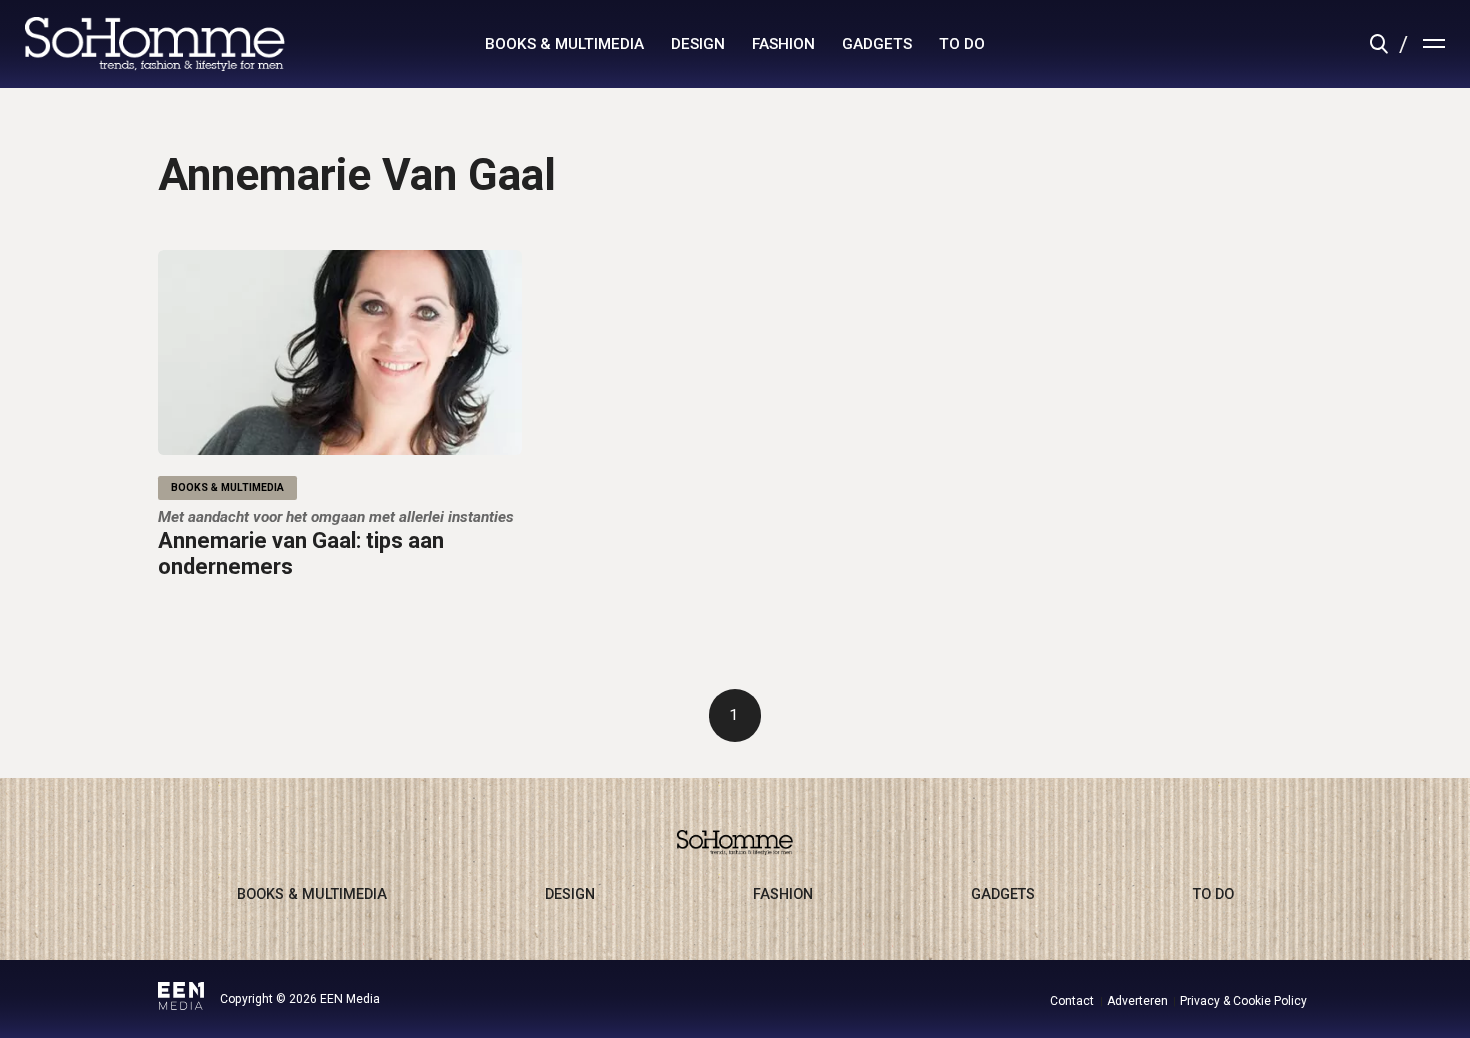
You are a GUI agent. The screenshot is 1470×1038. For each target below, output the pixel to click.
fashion (783, 44)
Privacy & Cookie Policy (1243, 1001)
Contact (1072, 1001)
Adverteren (1137, 1001)
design (698, 44)
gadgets (877, 44)
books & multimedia (564, 44)
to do (962, 44)
